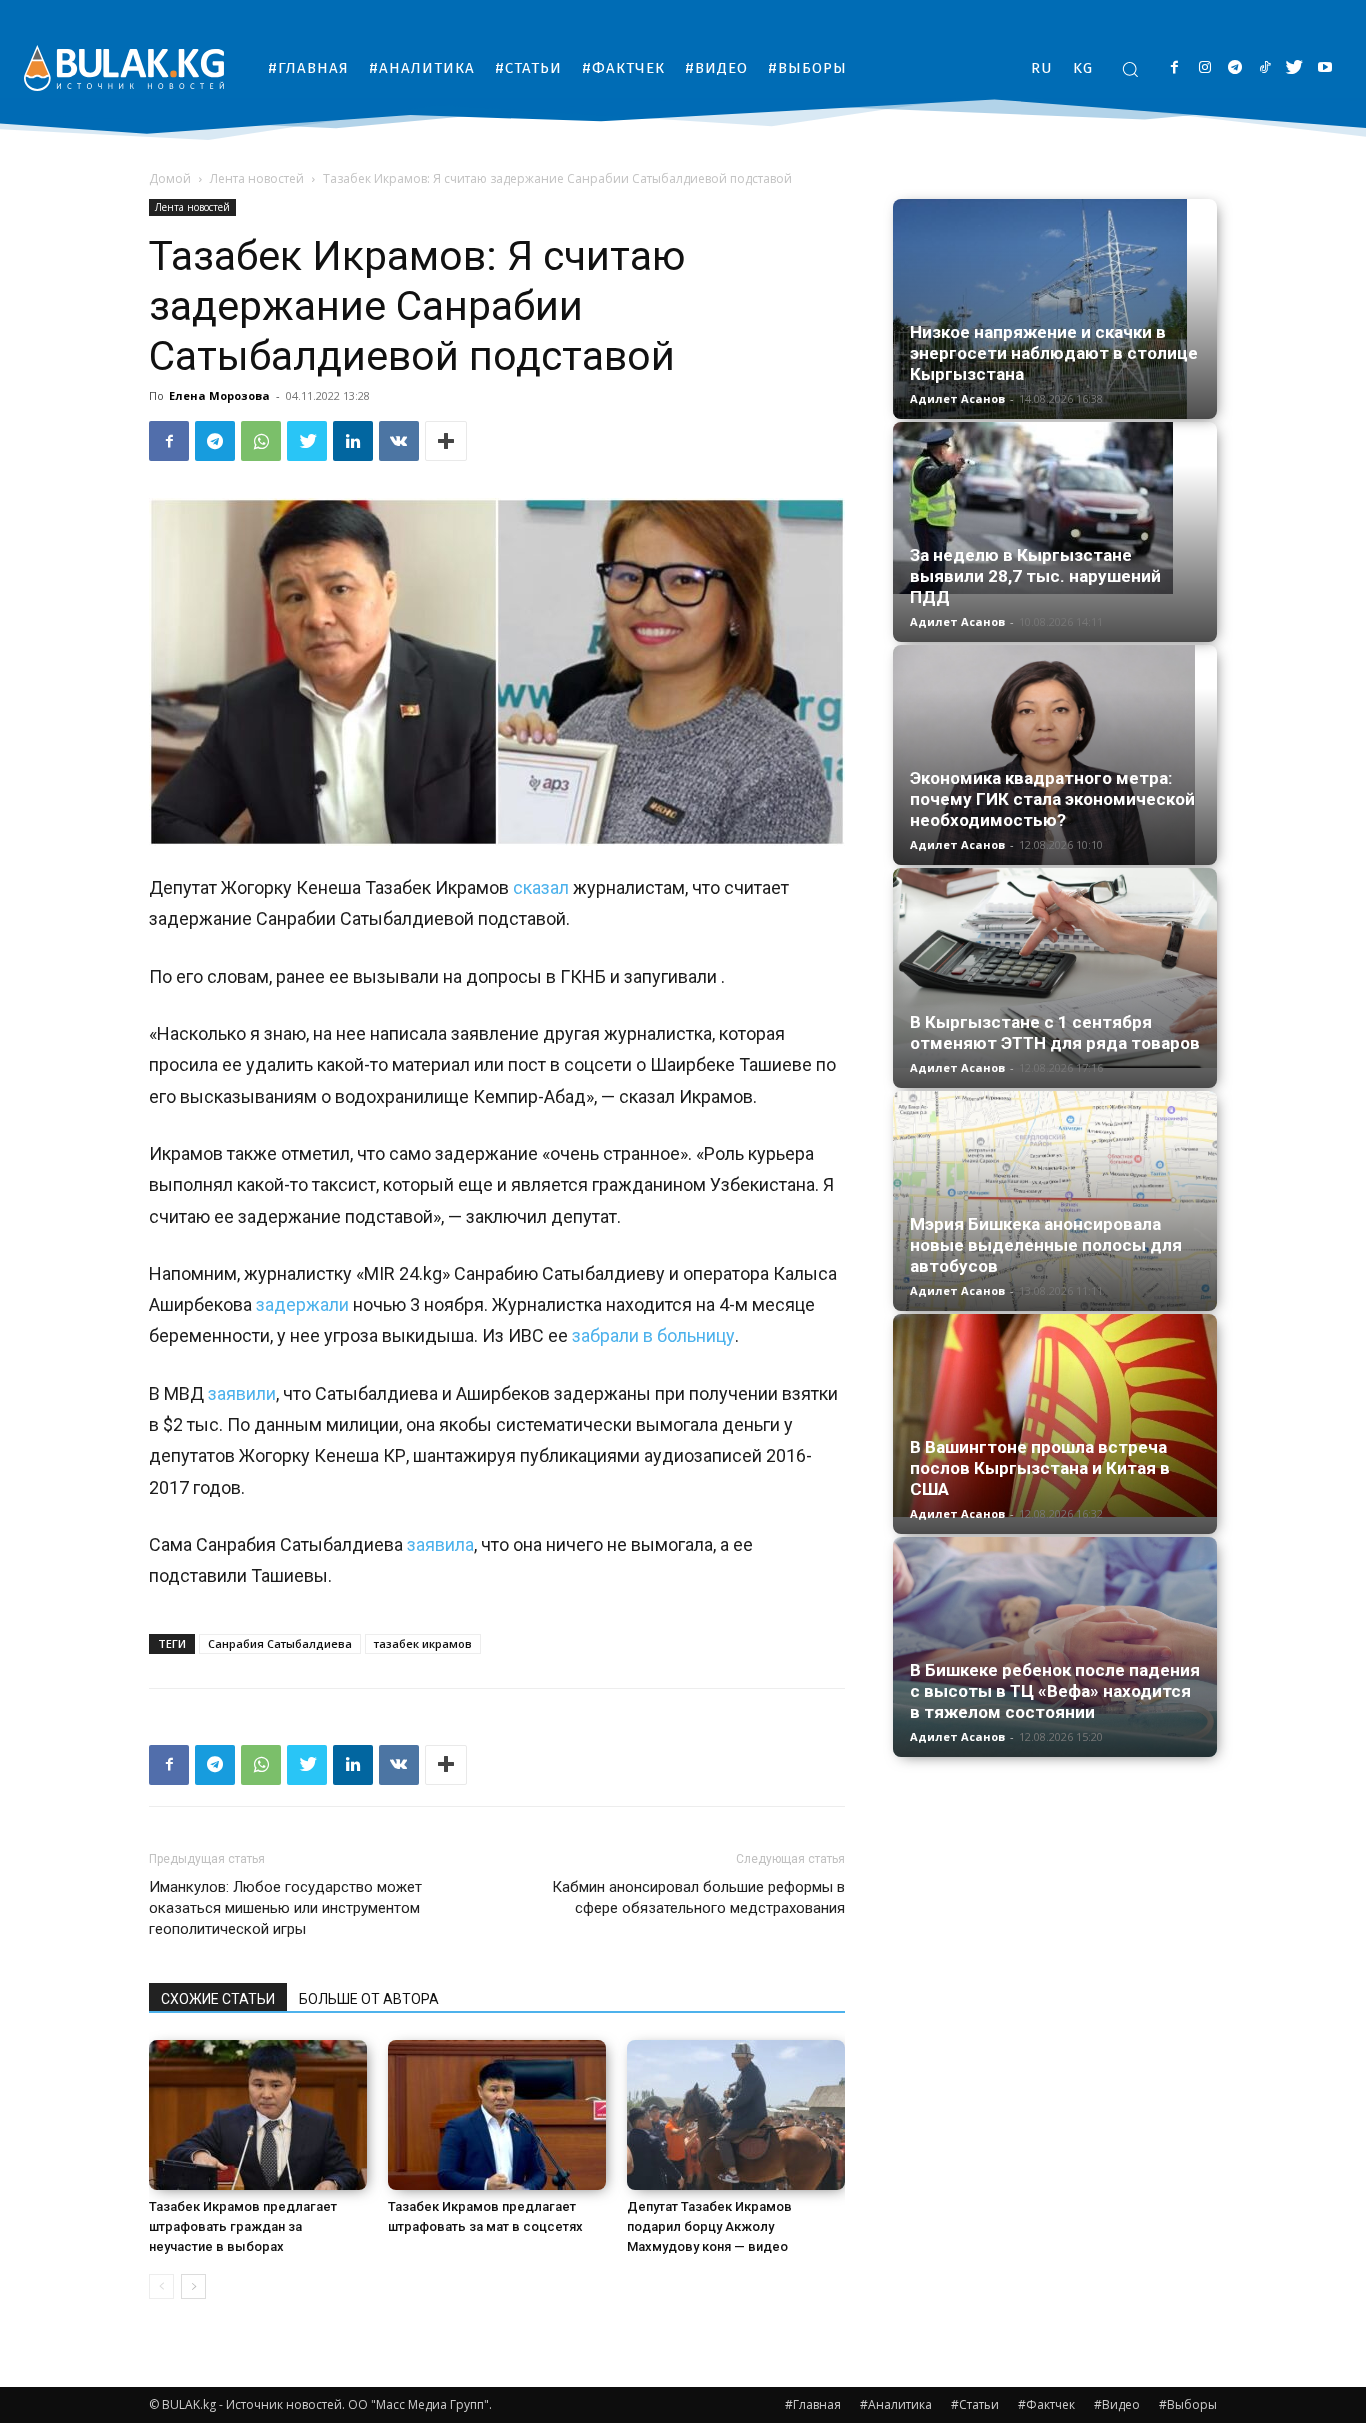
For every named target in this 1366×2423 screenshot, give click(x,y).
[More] (446, 441)
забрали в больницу (653, 1335)
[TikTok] (1264, 68)
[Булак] (124, 67)
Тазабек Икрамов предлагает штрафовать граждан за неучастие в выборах (243, 2226)
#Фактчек (1046, 2404)
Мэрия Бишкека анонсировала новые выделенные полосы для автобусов (1046, 1245)
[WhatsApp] (261, 441)
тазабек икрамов (423, 1643)
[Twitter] (1294, 68)
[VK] (399, 441)
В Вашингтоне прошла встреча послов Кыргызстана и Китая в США (1040, 1468)
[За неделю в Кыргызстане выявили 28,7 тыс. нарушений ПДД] (1055, 508)
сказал (541, 887)
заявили (242, 1393)
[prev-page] (161, 2286)
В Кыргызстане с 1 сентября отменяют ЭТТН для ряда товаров (1055, 1032)
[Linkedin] (353, 441)
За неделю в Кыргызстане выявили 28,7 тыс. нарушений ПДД (1035, 576)
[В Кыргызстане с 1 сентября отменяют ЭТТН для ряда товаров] (1055, 968)
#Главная (813, 2404)
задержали (302, 1304)
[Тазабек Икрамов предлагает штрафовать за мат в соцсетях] (497, 2115)
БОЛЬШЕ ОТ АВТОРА (369, 1999)
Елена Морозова (219, 395)
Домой (170, 178)
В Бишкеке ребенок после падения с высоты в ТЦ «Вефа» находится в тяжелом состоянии (1055, 1691)
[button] (1130, 69)
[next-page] (193, 2286)
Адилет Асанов (957, 398)
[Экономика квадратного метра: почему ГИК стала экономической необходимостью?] (1055, 755)
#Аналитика (896, 2404)
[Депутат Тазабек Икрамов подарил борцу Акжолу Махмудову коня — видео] (736, 2115)
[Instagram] (1204, 68)
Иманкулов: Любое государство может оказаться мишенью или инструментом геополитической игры (285, 1908)
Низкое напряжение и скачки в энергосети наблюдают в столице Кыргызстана (1054, 353)
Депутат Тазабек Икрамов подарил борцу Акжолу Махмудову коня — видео (709, 2226)
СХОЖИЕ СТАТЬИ (218, 1999)
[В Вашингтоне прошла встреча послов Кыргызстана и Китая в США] (1055, 1415)
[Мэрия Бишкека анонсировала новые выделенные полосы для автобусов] (1055, 1201)
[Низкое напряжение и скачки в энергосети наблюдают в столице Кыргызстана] (1055, 309)
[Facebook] (1174, 68)
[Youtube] (1324, 68)
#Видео (1117, 2404)
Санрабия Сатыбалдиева (280, 1643)
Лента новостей (257, 178)
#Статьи (975, 2404)
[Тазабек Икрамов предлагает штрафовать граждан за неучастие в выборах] (258, 2115)
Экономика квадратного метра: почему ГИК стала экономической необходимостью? (1052, 799)
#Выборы (1188, 2404)
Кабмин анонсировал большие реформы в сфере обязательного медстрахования (698, 1897)
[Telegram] (1234, 68)
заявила (440, 1544)
